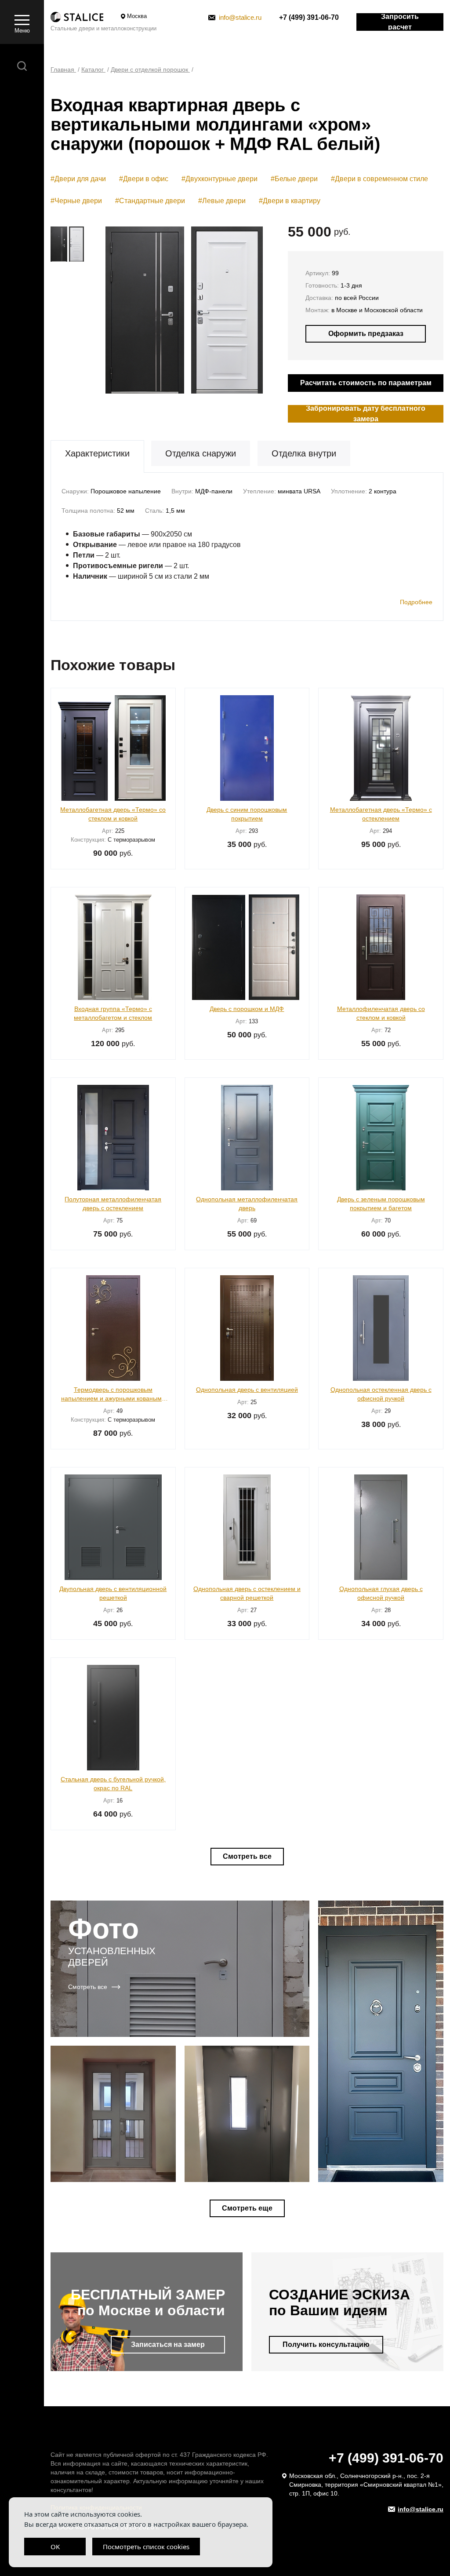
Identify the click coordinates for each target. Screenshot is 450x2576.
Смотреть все (247, 1856)
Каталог (93, 69)
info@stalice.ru (240, 17)
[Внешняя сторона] (140, 310)
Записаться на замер (168, 2344)
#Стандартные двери (150, 201)
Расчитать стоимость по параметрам (366, 383)
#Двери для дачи (78, 179)
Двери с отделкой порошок (150, 69)
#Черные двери (76, 201)
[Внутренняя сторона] (235, 310)
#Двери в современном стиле (379, 179)
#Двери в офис (144, 179)
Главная (63, 69)
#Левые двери (222, 201)
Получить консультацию (326, 2344)
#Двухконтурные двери (220, 179)
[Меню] (22, 19)
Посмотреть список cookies (146, 2547)
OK (55, 2547)
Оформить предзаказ (366, 334)
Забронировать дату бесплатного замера (366, 414)
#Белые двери (294, 179)
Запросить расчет (400, 22)
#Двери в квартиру (290, 201)
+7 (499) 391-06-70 (309, 17)
